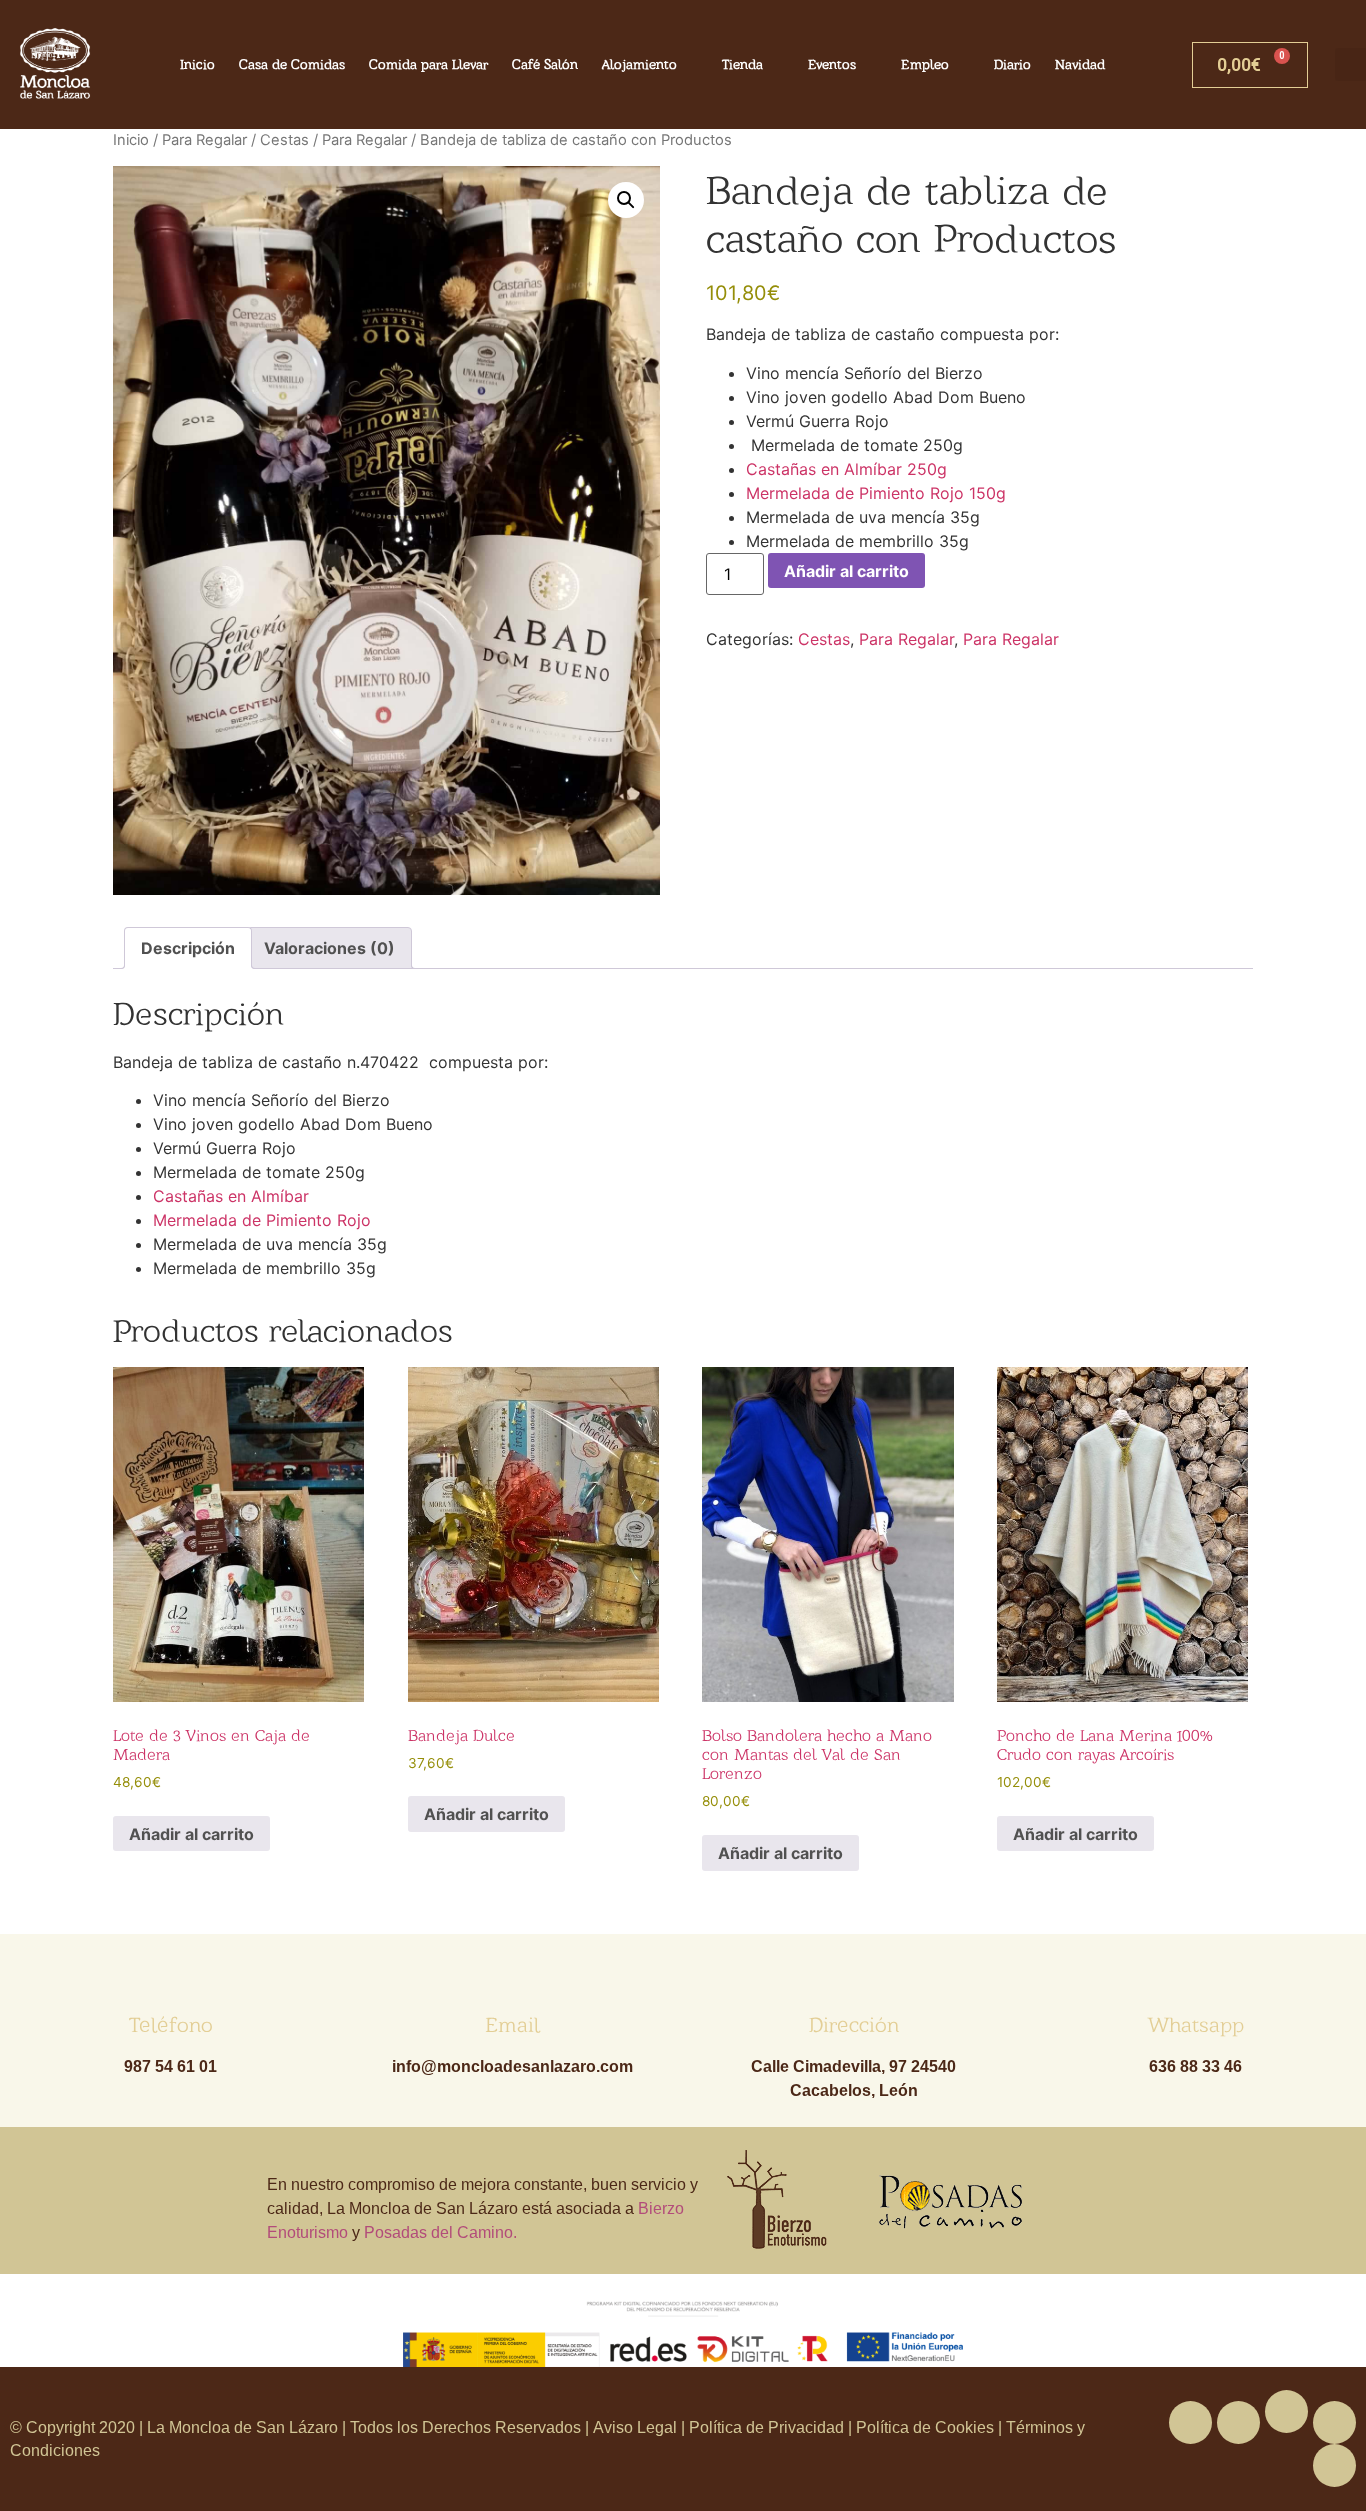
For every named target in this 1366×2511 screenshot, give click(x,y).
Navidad (1080, 64)
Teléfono (171, 2024)
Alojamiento (639, 64)
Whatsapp (1195, 2024)
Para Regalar (204, 140)
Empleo (925, 64)
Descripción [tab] (188, 948)
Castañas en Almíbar (231, 1196)
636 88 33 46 (1195, 2066)
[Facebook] (1190, 2422)
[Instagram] (1334, 2465)
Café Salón (545, 64)
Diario (1012, 64)
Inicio (197, 64)
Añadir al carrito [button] (191, 1834)
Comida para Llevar (428, 64)
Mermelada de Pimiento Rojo (262, 1220)
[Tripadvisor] (1334, 2422)
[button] (626, 200)
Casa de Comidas (292, 64)
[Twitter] (1238, 2422)
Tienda (742, 64)
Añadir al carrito (846, 571)
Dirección (854, 2024)
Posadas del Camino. (440, 2232)
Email (512, 2024)
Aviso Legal (637, 2427)
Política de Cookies (925, 2427)
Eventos (832, 64)
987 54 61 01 (170, 2066)
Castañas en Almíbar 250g (846, 469)
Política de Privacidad (766, 2427)
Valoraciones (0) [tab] (329, 948)
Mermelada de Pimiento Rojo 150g (876, 493)
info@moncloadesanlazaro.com (512, 2066)
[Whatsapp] (1286, 2411)
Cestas (284, 140)
